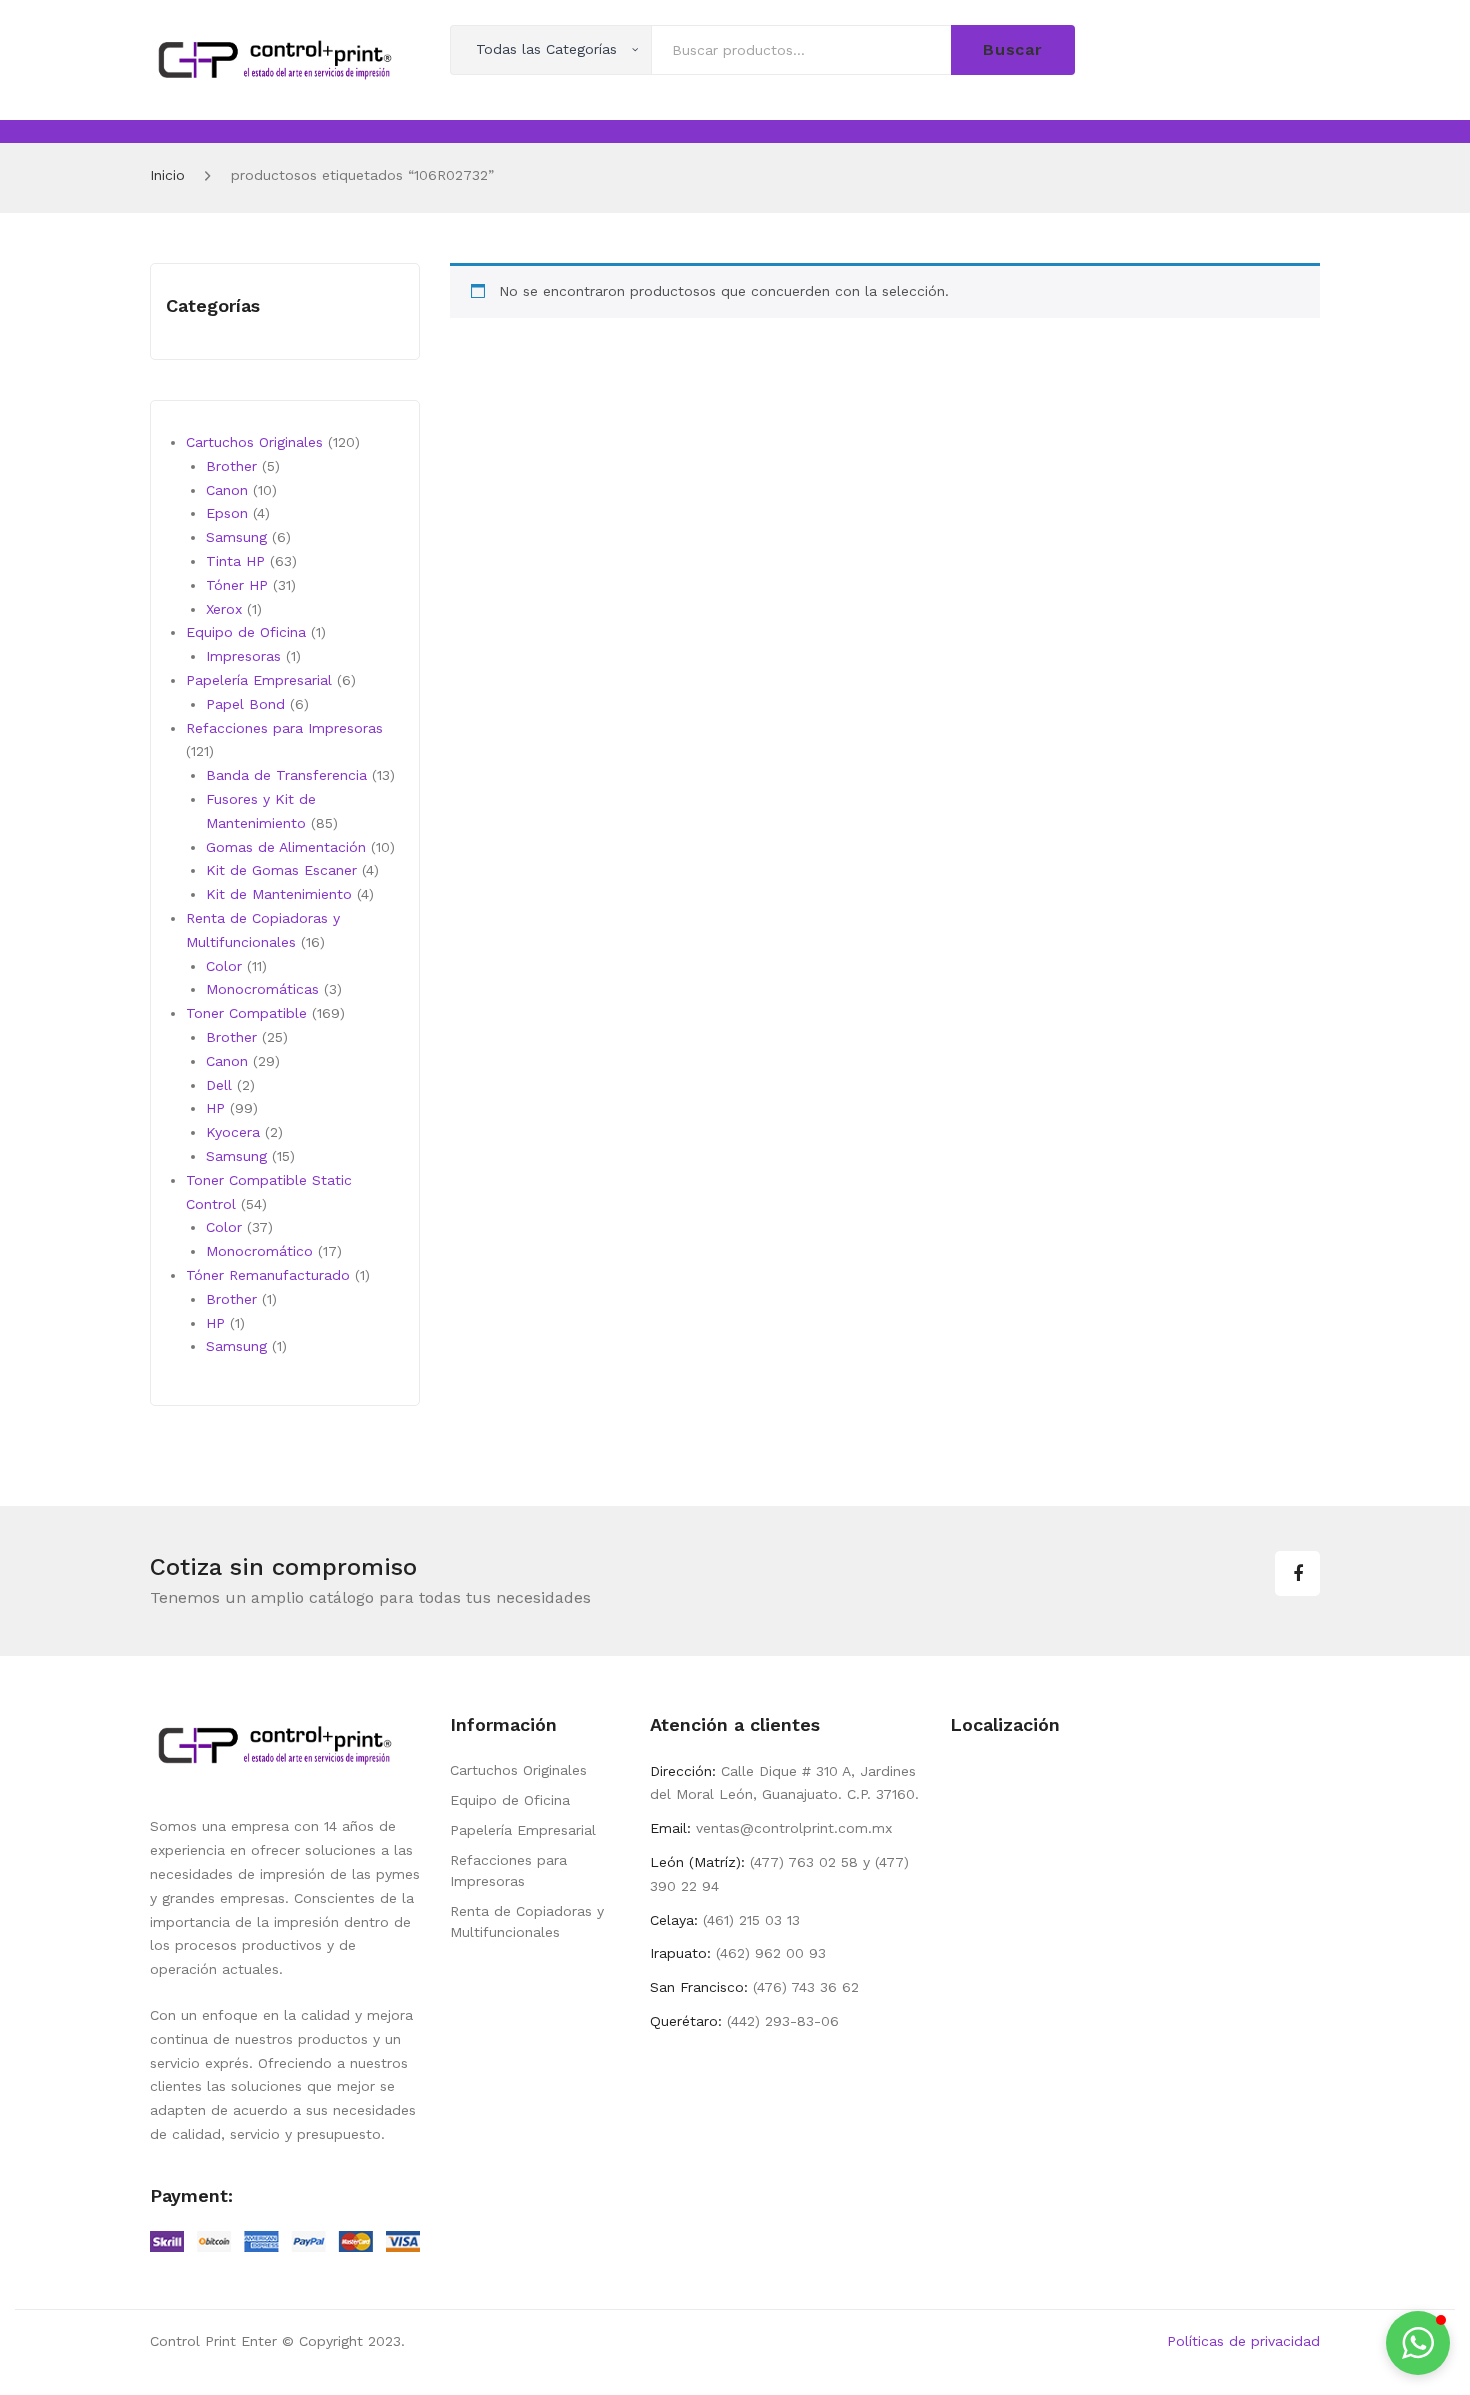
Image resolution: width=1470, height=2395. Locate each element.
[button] (1418, 2343)
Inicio (167, 175)
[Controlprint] (275, 58)
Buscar (1013, 49)
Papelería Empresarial (523, 1830)
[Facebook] (1297, 1573)
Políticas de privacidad (1243, 2341)
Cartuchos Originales (518, 1770)
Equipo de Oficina (510, 1800)
